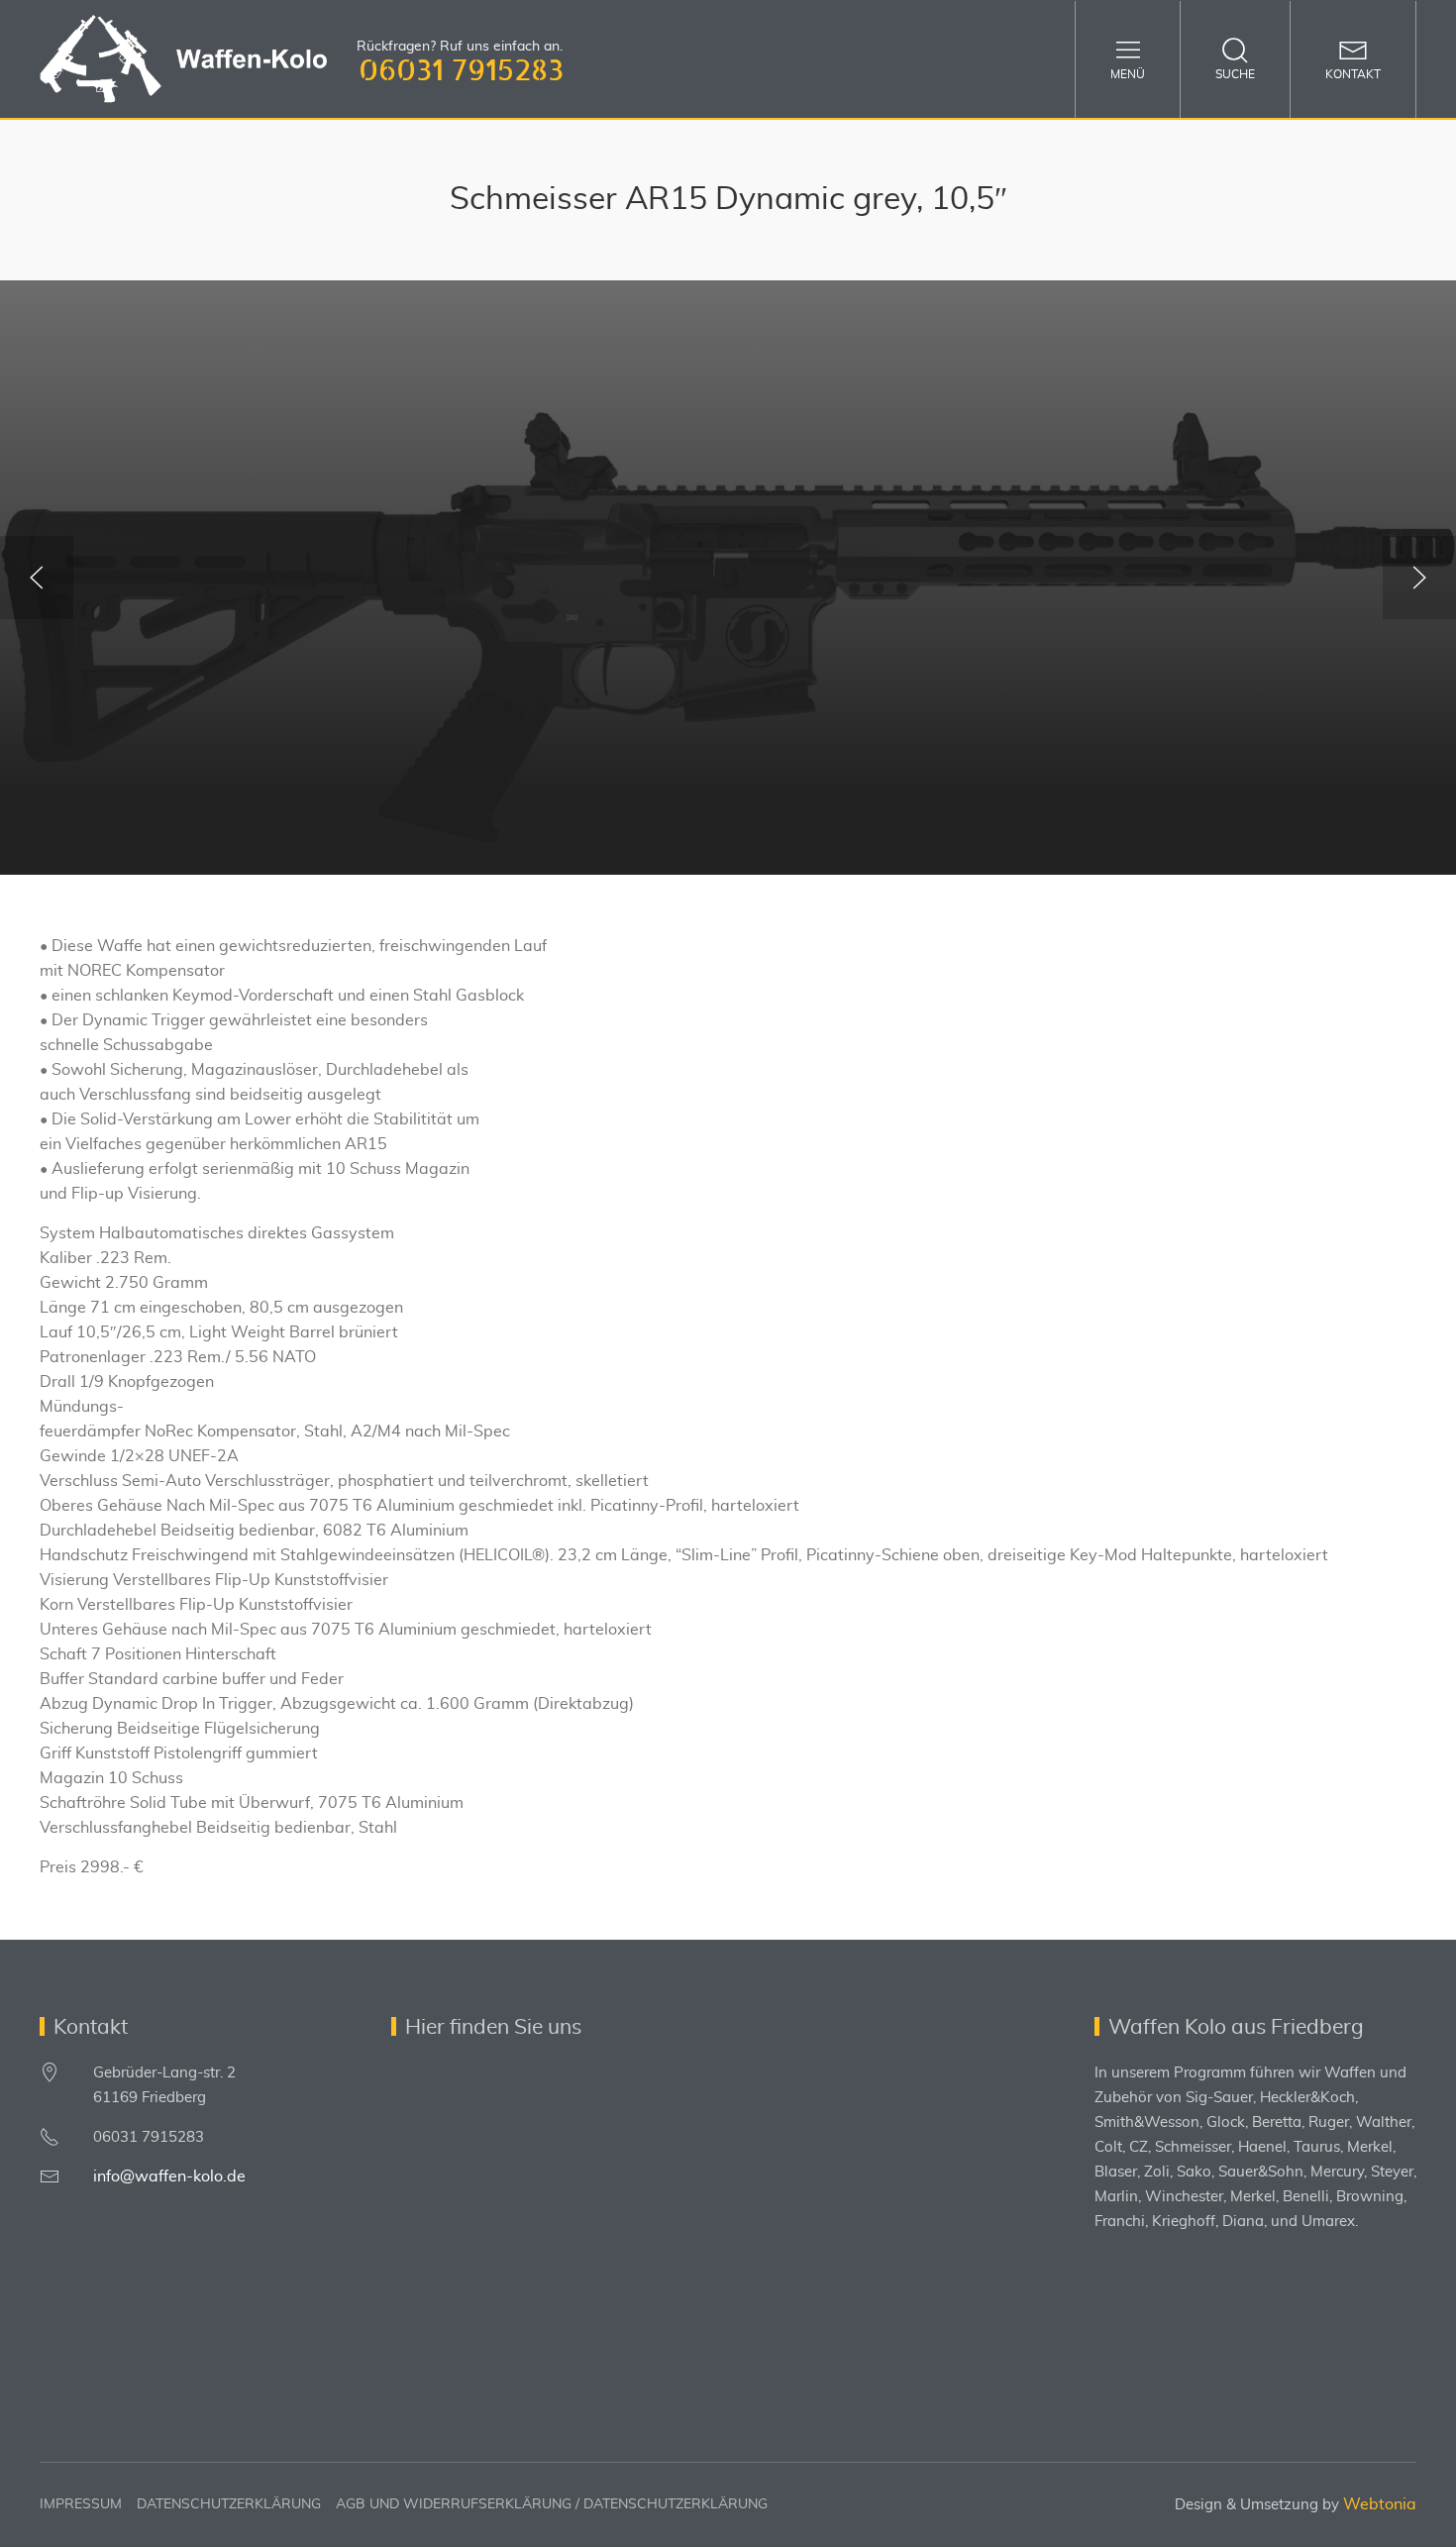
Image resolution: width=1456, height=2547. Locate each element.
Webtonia (1380, 2504)
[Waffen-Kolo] (183, 59)
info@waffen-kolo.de (169, 2176)
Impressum (81, 2504)
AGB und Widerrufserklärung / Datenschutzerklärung (552, 2504)
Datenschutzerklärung (229, 2504)
